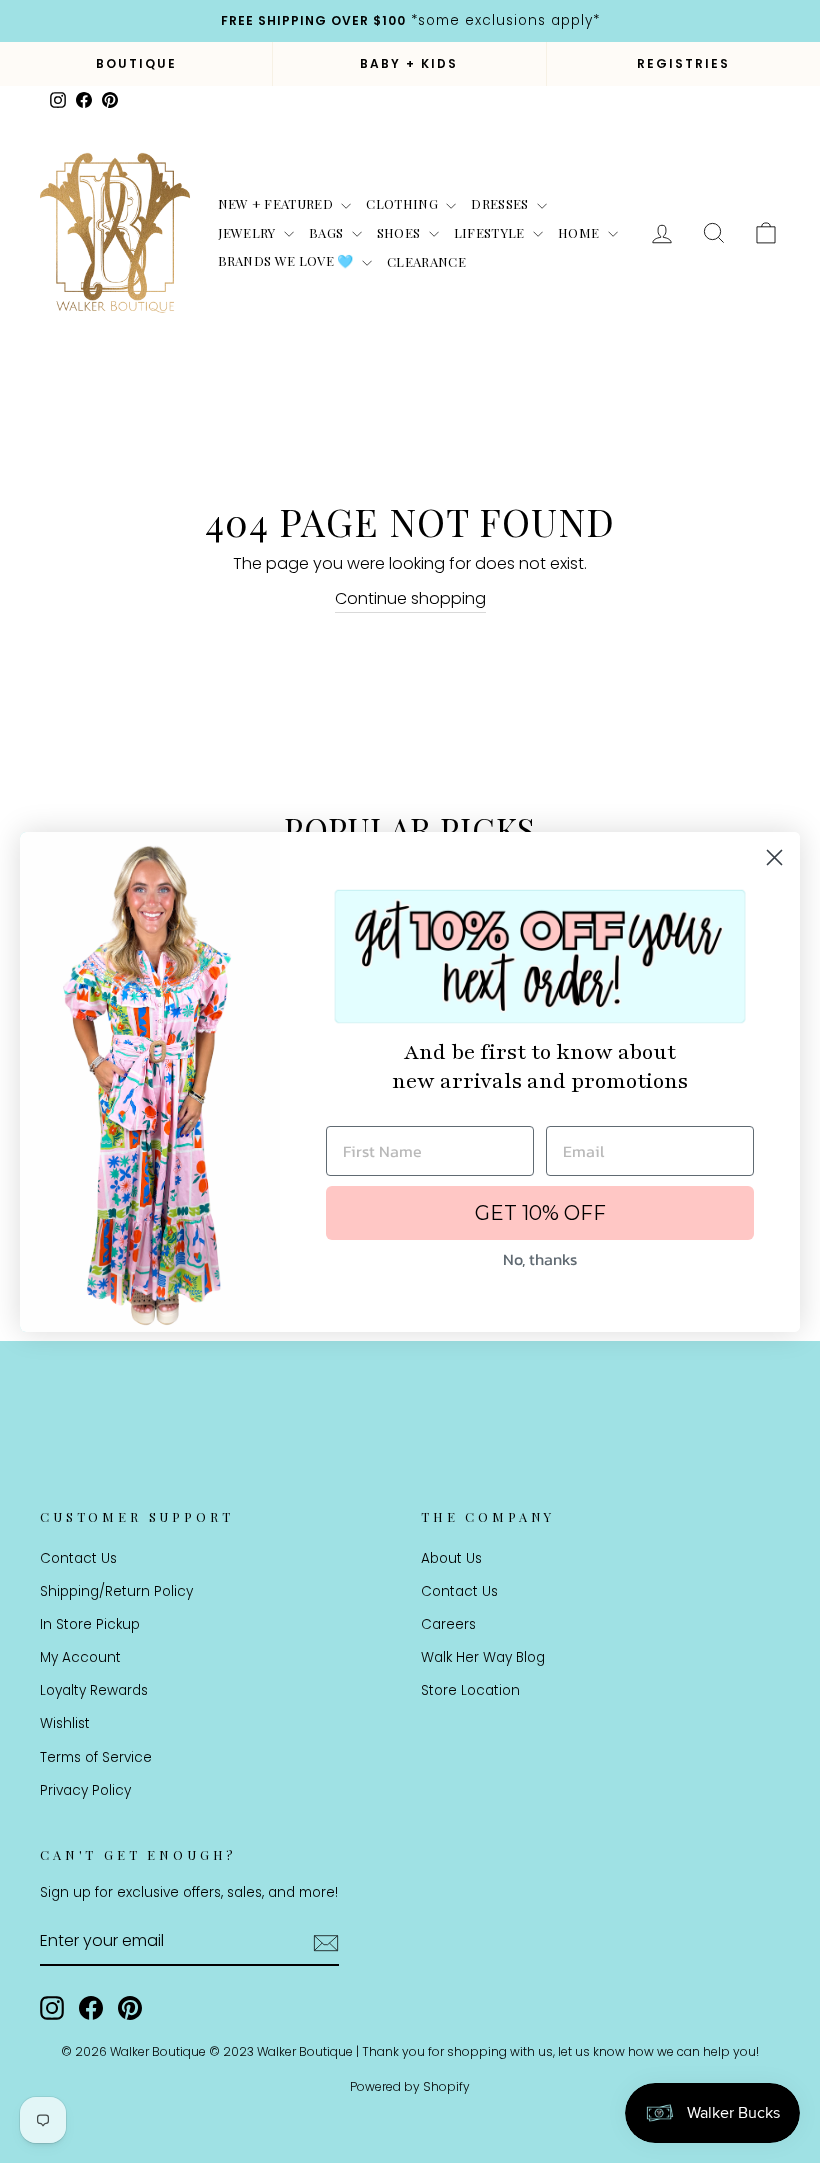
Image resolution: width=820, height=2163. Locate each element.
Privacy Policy (85, 1790)
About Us (451, 1558)
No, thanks (540, 1259)
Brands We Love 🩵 (288, 260)
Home (580, 232)
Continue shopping (410, 598)
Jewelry (249, 232)
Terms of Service (96, 1757)
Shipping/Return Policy (116, 1591)
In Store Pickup (90, 1624)
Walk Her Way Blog (483, 1657)
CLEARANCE (426, 261)
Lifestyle (491, 232)
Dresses (501, 203)
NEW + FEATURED (277, 203)
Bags (328, 232)
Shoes (400, 232)
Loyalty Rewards (94, 1690)
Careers (448, 1624)
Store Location (470, 1690)
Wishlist (65, 1723)
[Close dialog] (774, 857)
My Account (80, 1657)
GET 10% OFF (540, 1213)
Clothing (403, 203)
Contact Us (78, 1558)
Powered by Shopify (410, 2086)
